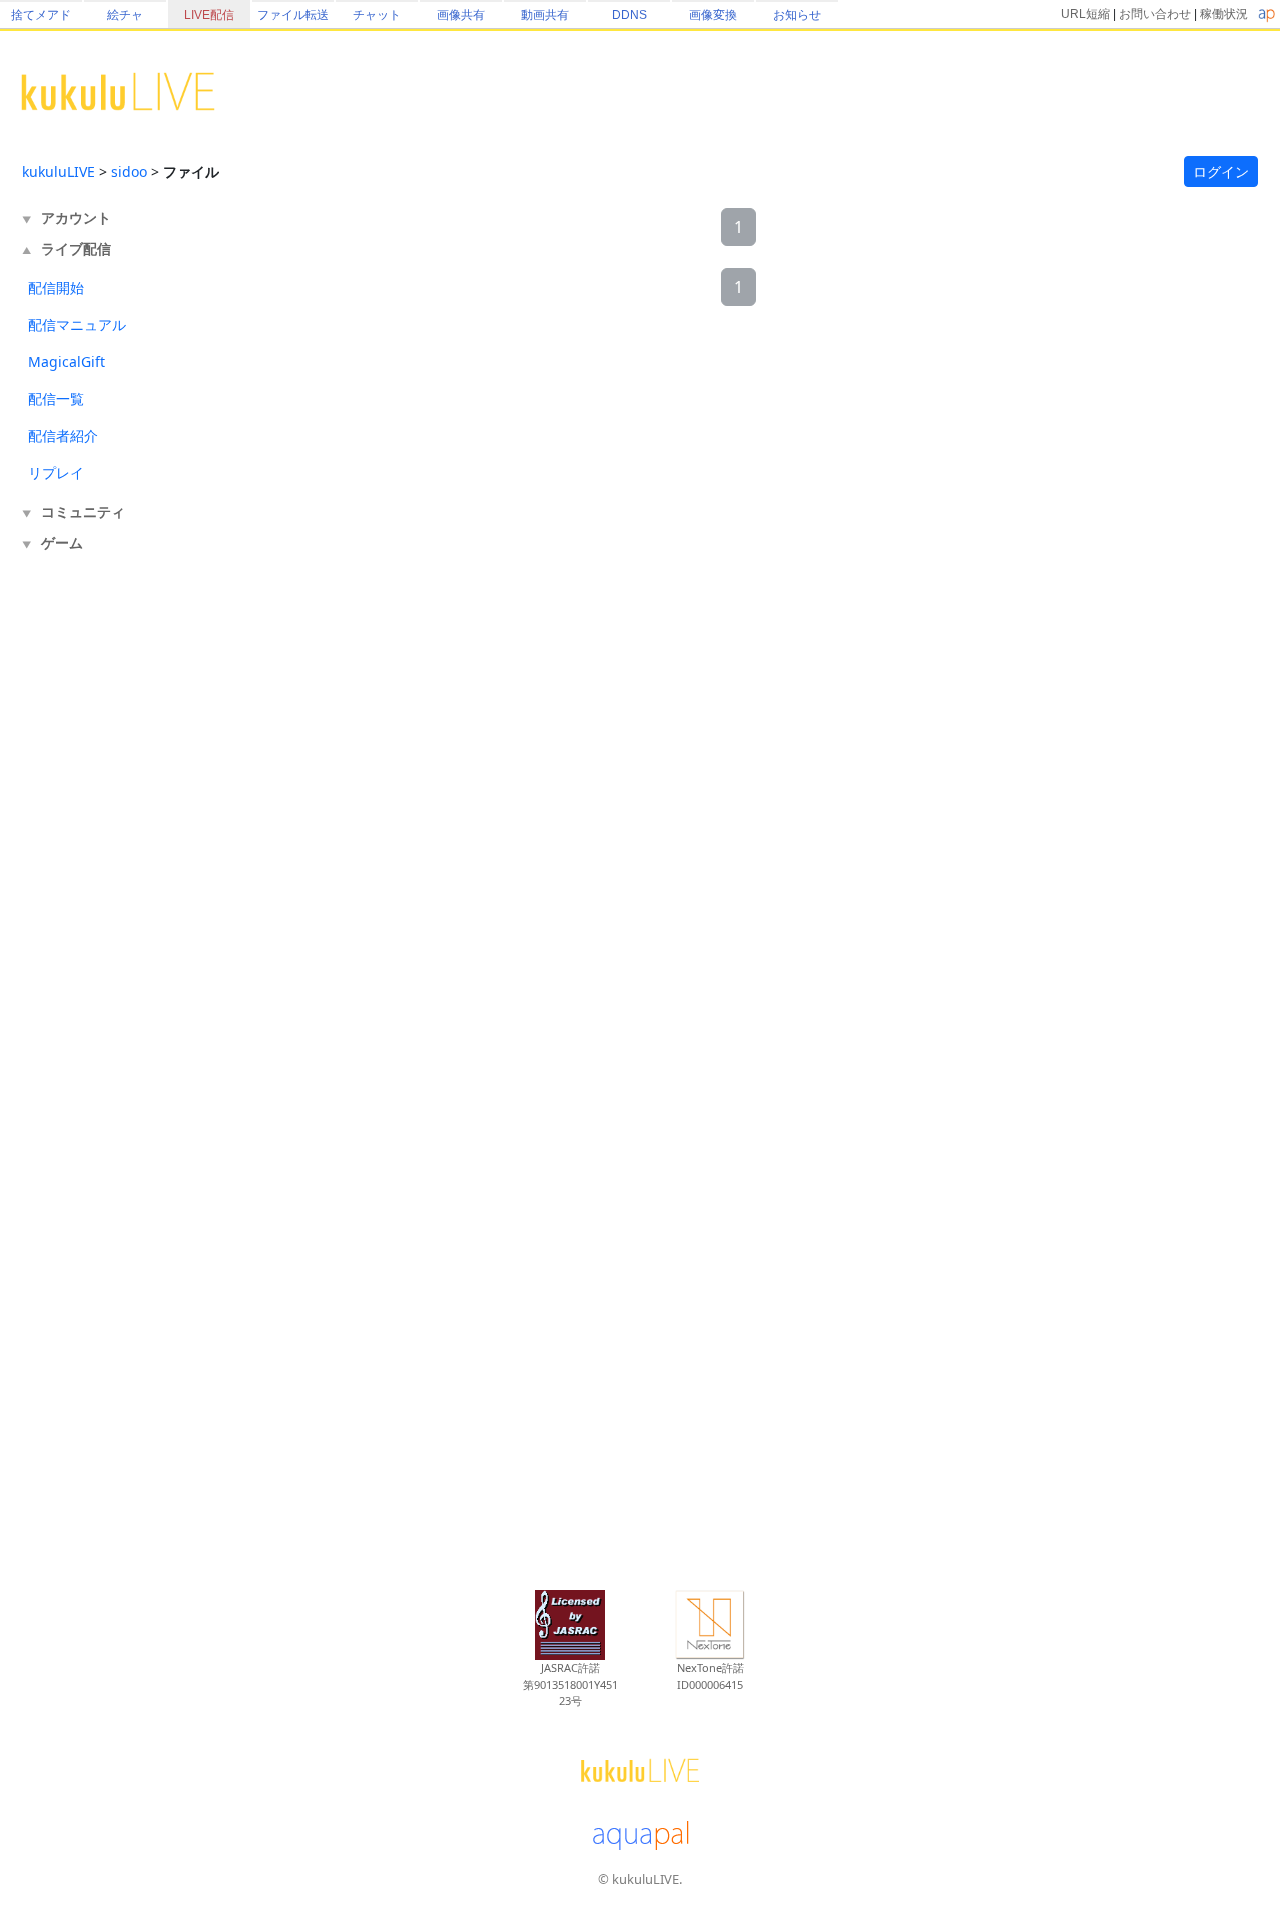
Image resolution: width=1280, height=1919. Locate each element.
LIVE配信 (209, 15)
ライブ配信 (76, 248)
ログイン (1221, 171)
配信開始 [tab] (56, 287)
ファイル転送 (293, 15)
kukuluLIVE (58, 171)
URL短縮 (1085, 14)
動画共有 (545, 15)
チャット (377, 15)
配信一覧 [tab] (56, 398)
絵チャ (125, 15)
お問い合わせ (1155, 14)
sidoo (129, 171)
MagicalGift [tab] (66, 361)
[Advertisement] (102, 888)
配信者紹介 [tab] (63, 435)
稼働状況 (1224, 14)
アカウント (76, 217)
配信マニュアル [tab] (77, 324)
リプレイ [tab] (56, 472)
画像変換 (713, 15)
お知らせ (797, 15)
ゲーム (62, 542)
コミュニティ (83, 511)
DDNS (629, 15)
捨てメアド (41, 15)
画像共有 (461, 15)
